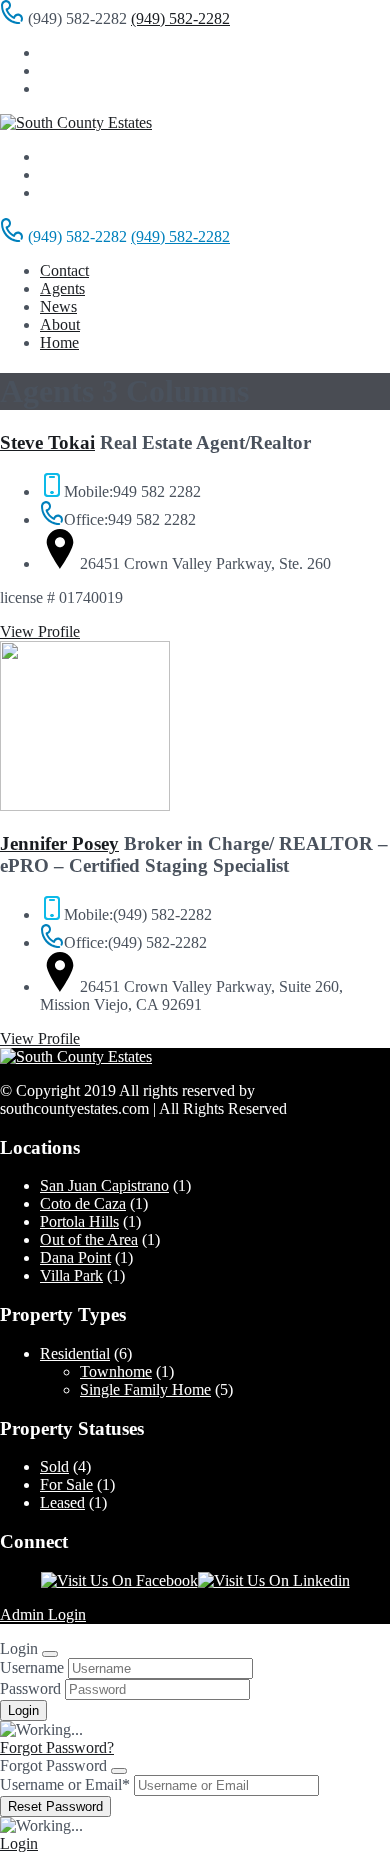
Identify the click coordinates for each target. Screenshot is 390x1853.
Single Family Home (145, 1389)
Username (32, 1667)
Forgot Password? (57, 1747)
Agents (62, 288)
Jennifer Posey (59, 843)
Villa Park (71, 1275)
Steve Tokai (47, 442)
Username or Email (65, 1784)
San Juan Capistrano (104, 1185)
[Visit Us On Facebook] (119, 1580)
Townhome (116, 1371)
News (58, 306)
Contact (64, 270)
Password (30, 1688)
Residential (75, 1353)
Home (59, 342)
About (60, 324)
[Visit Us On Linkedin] (274, 1580)
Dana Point (75, 1257)
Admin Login (43, 1614)
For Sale (66, 1484)
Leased (62, 1502)
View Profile (40, 631)
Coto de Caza (83, 1203)
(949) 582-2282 (180, 18)
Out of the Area (89, 1239)
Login (19, 1843)
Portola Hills (79, 1221)
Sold (54, 1466)
